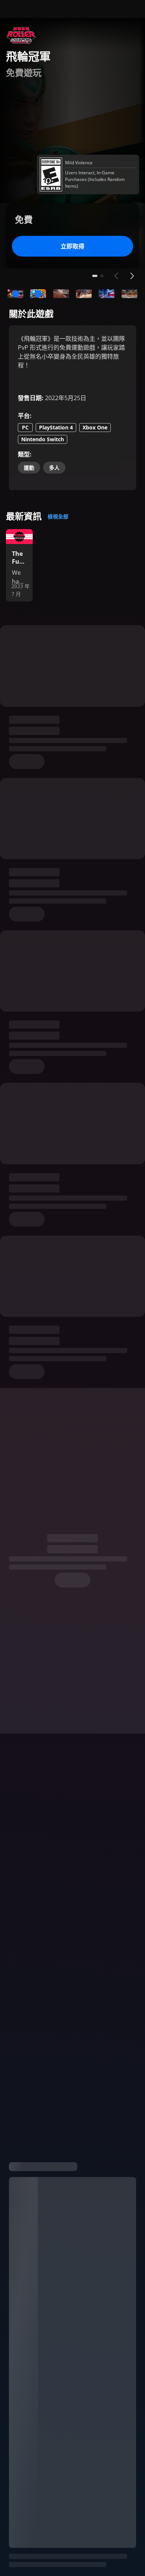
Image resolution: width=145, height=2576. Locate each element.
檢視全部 (58, 516)
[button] (15, 294)
